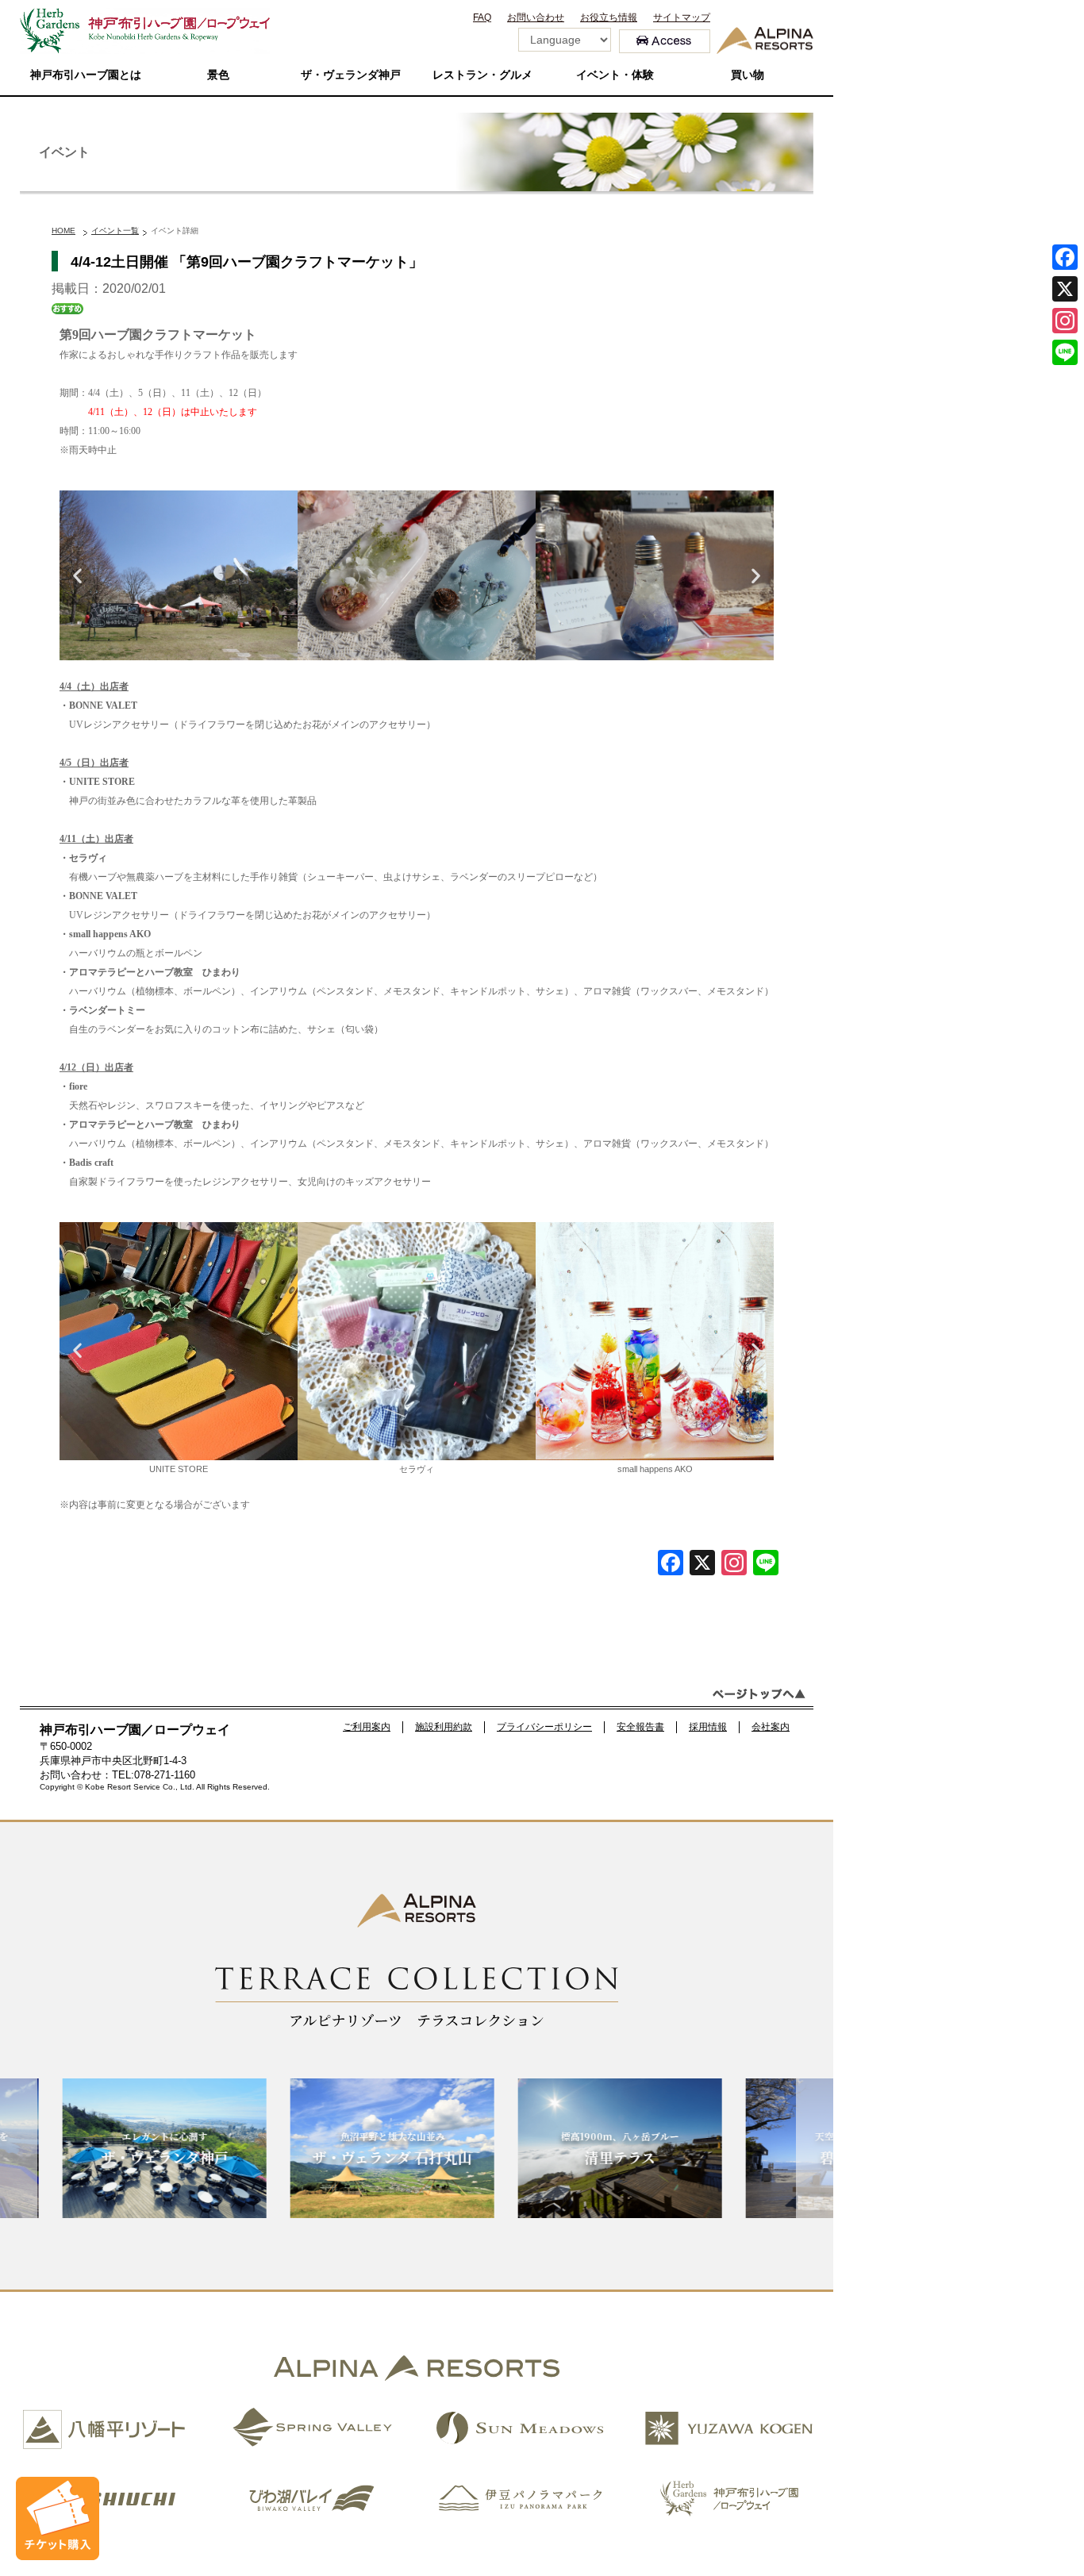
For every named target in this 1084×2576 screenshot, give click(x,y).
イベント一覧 (115, 231)
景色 (218, 75)
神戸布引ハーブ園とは (86, 75)
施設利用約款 (444, 1727)
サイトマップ (682, 17)
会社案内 (771, 1727)
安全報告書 (640, 1727)
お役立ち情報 (609, 17)
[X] (702, 1565)
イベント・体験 (615, 75)
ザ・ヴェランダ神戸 (351, 75)
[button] (77, 576)
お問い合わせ (536, 17)
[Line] (766, 1565)
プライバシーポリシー (544, 1727)
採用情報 (708, 1727)
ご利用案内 (367, 1727)
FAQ (482, 17)
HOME (63, 231)
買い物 (748, 75)
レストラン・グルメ (482, 75)
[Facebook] (671, 1565)
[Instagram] (1065, 321)
